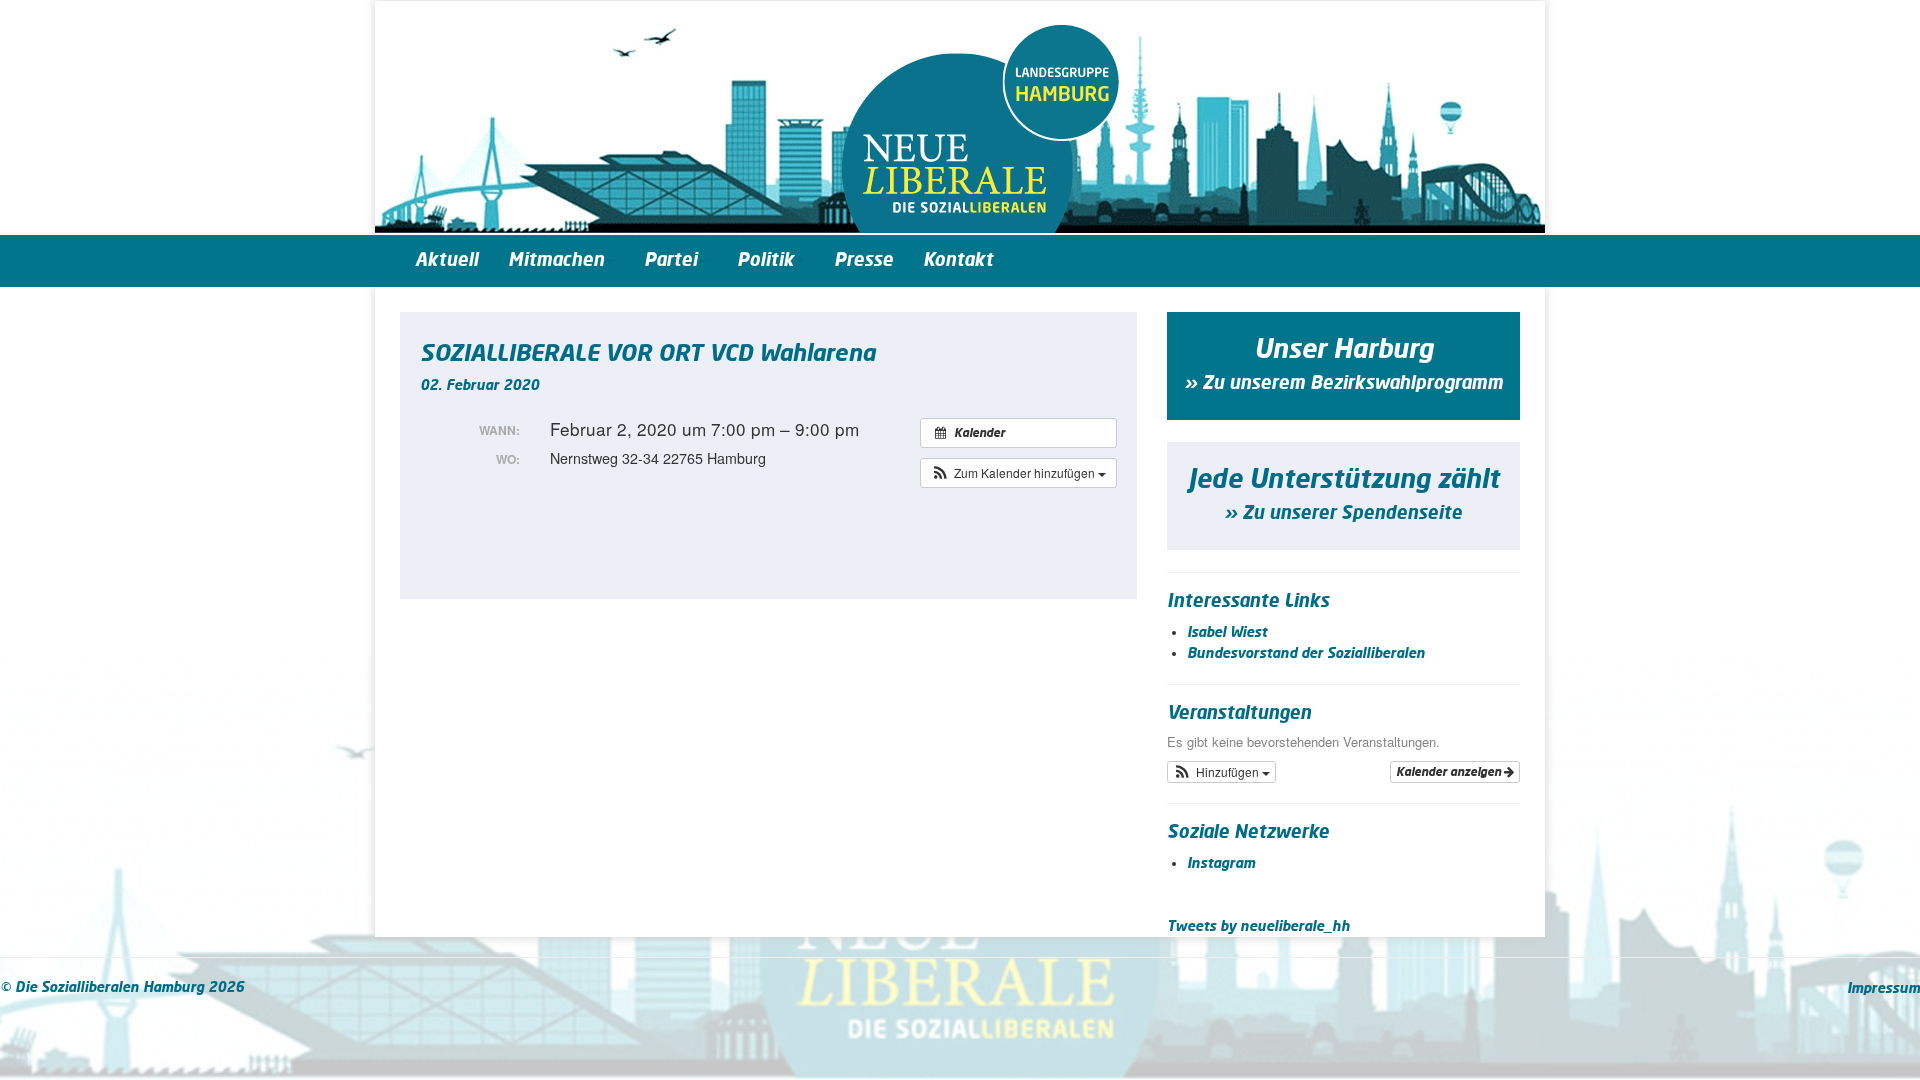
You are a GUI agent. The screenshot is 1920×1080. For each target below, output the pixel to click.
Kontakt (958, 261)
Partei (670, 261)
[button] (1018, 473)
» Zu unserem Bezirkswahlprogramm (1343, 384)
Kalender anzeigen (1450, 772)
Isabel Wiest (1227, 633)
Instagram (1221, 864)
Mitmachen (556, 261)
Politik (765, 261)
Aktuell (446, 261)
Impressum (1883, 989)
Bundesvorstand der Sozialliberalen (1306, 654)
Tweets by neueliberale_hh (1258, 927)
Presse (863, 261)
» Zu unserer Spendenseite (1343, 514)
